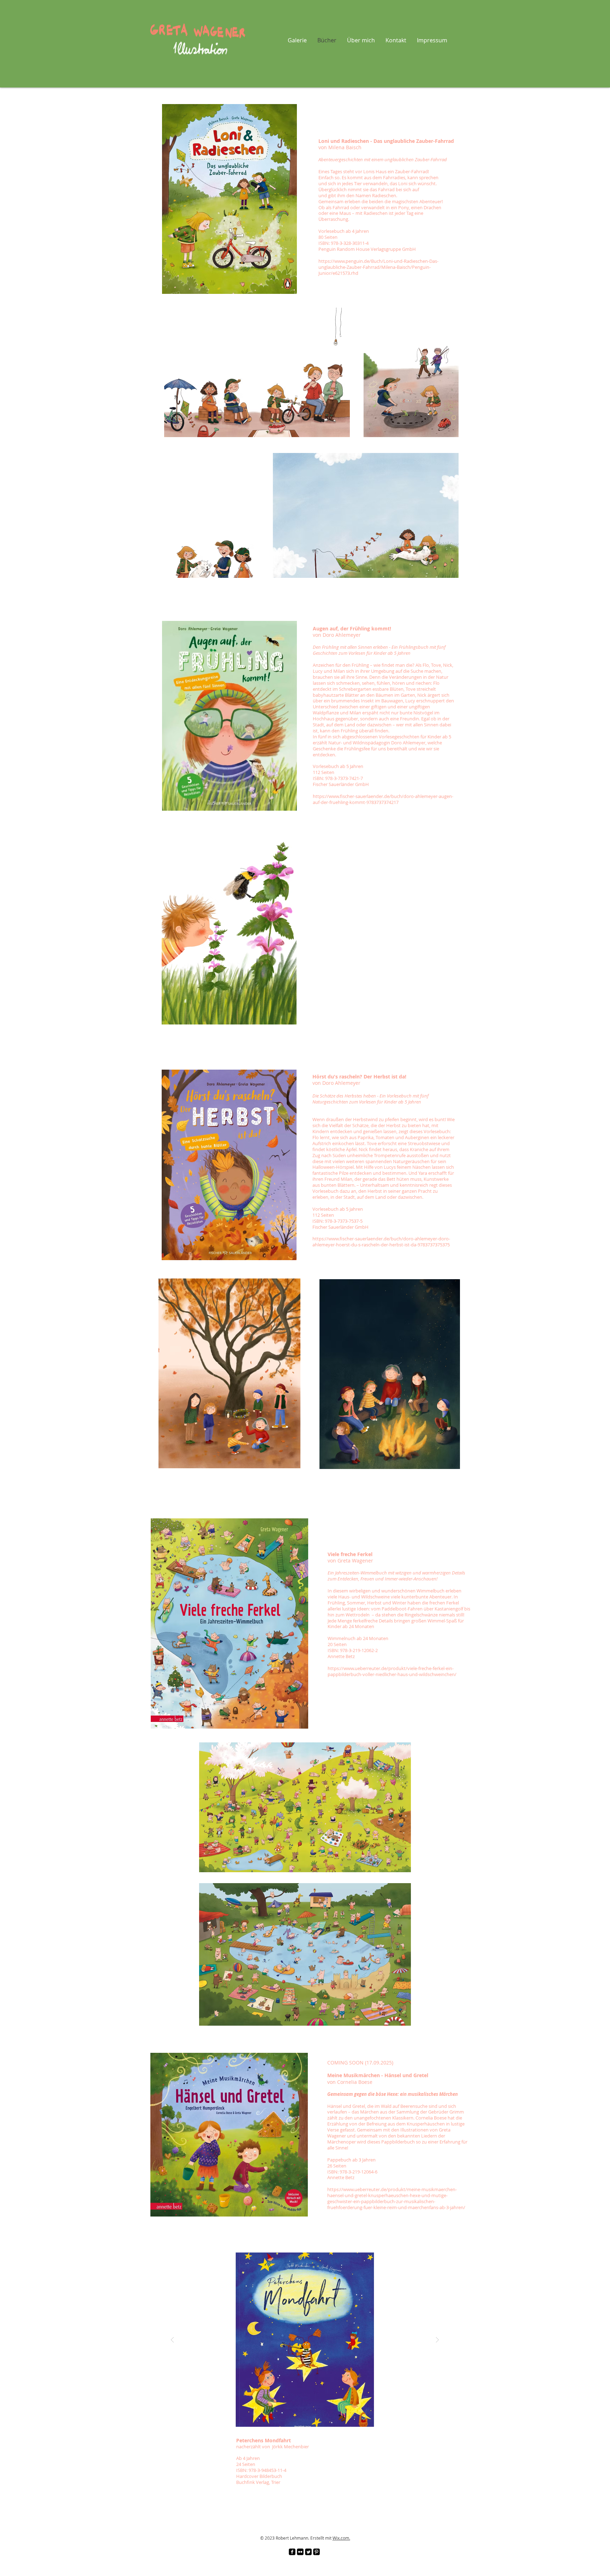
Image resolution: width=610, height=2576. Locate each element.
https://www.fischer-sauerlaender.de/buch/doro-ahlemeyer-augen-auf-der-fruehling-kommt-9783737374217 (383, 799)
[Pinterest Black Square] (316, 2552)
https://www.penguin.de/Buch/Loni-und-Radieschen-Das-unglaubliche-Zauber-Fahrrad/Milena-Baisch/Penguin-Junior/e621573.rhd (378, 267)
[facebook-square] (292, 2552)
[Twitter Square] (308, 2552)
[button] (305, 2340)
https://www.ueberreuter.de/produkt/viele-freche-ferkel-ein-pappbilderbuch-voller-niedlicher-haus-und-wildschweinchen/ (392, 1671)
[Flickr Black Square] (300, 2552)
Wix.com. (341, 2538)
